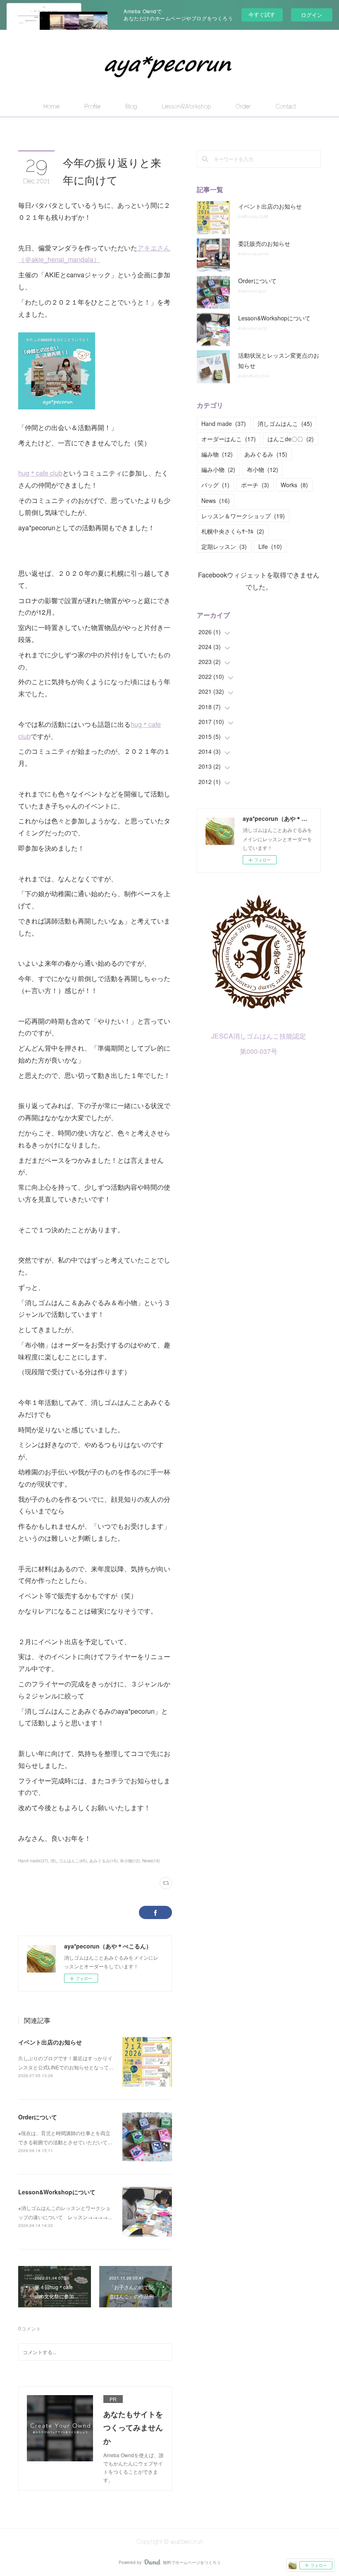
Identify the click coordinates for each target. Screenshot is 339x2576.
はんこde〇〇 (291, 439)
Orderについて (38, 2117)
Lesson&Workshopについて (57, 2192)
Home (51, 106)
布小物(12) (130, 1861)
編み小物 (218, 469)
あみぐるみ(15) (103, 1861)
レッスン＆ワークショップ (243, 516)
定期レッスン (224, 546)
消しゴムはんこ (285, 423)
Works (294, 485)
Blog (131, 106)
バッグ (215, 485)
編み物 (217, 454)
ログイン (312, 15)
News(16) (151, 1861)
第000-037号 (259, 1051)
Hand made (224, 423)
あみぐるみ (266, 454)
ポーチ (255, 485)
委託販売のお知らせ (264, 243)
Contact (286, 106)
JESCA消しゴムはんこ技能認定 (259, 1036)
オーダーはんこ (229, 439)
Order (243, 106)
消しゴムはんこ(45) (69, 1861)
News (216, 500)
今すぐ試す (262, 14)
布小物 (263, 469)
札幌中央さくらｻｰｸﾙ (233, 531)
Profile (92, 106)
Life (270, 546)
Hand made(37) (33, 1861)
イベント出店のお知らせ (50, 2042)
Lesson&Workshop (186, 106)
